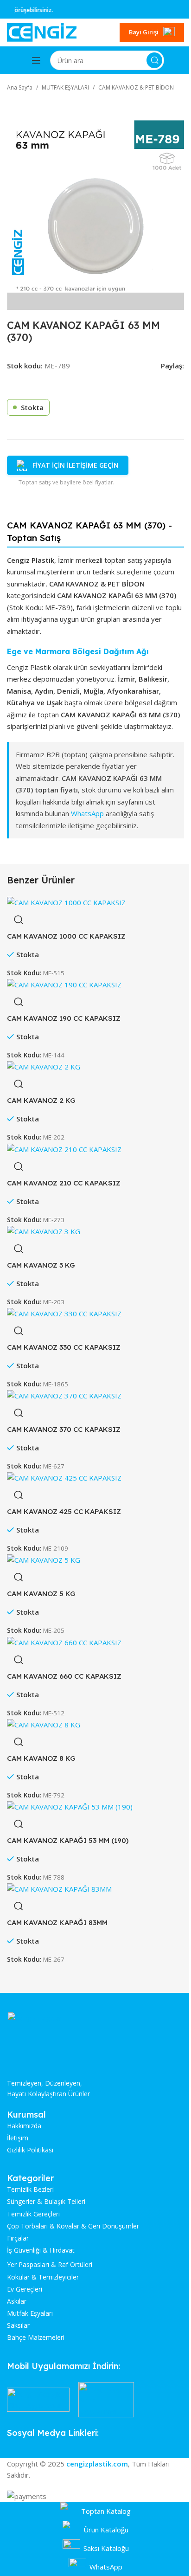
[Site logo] (42, 32)
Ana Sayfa (20, 87)
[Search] (154, 60)
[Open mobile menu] (36, 60)
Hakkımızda (24, 2126)
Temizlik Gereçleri (33, 2214)
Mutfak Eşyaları (30, 2313)
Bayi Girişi (144, 32)
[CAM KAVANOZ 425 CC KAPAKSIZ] (64, 1477)
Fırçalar (18, 2238)
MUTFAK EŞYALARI (65, 87)
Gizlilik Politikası (30, 2150)
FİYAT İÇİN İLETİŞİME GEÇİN (76, 465)
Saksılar (18, 2325)
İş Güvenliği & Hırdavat (41, 2250)
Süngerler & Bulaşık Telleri (46, 2202)
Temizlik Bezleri (30, 2190)
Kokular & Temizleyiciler (43, 2277)
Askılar (17, 2301)
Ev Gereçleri (25, 2289)
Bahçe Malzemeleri (36, 2338)
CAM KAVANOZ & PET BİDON (136, 87)
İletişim (18, 2138)
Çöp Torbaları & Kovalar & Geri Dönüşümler (73, 2226)
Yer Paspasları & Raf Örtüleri (50, 2265)
